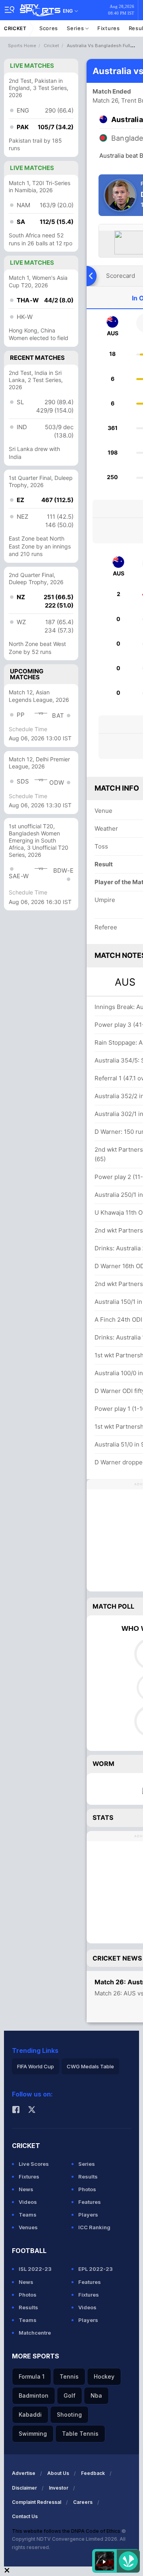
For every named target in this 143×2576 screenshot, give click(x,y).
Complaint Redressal (37, 2502)
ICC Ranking (94, 2227)
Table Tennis (80, 2434)
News (26, 2189)
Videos (28, 2202)
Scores (49, 28)
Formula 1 (32, 2376)
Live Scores (34, 2164)
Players (88, 2215)
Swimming (33, 2434)
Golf (70, 2395)
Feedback (93, 2473)
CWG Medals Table (90, 2066)
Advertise (24, 2473)
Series (76, 28)
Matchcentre (35, 2333)
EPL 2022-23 (96, 2269)
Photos (87, 2189)
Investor (59, 2488)
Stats (103, 1817)
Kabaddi (30, 2415)
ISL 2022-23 (35, 2269)
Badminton (34, 2395)
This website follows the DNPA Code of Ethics (67, 2531)
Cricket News (117, 1958)
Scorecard (121, 276)
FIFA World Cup (36, 2066)
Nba (96, 2395)
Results (88, 2177)
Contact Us (25, 2516)
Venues (28, 2227)
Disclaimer (24, 2488)
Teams (28, 2215)
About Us (58, 2473)
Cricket (15, 28)
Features (90, 2202)
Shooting (69, 2415)
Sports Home (22, 46)
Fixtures (109, 28)
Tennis (69, 2376)
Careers (83, 2502)
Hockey (104, 2376)
